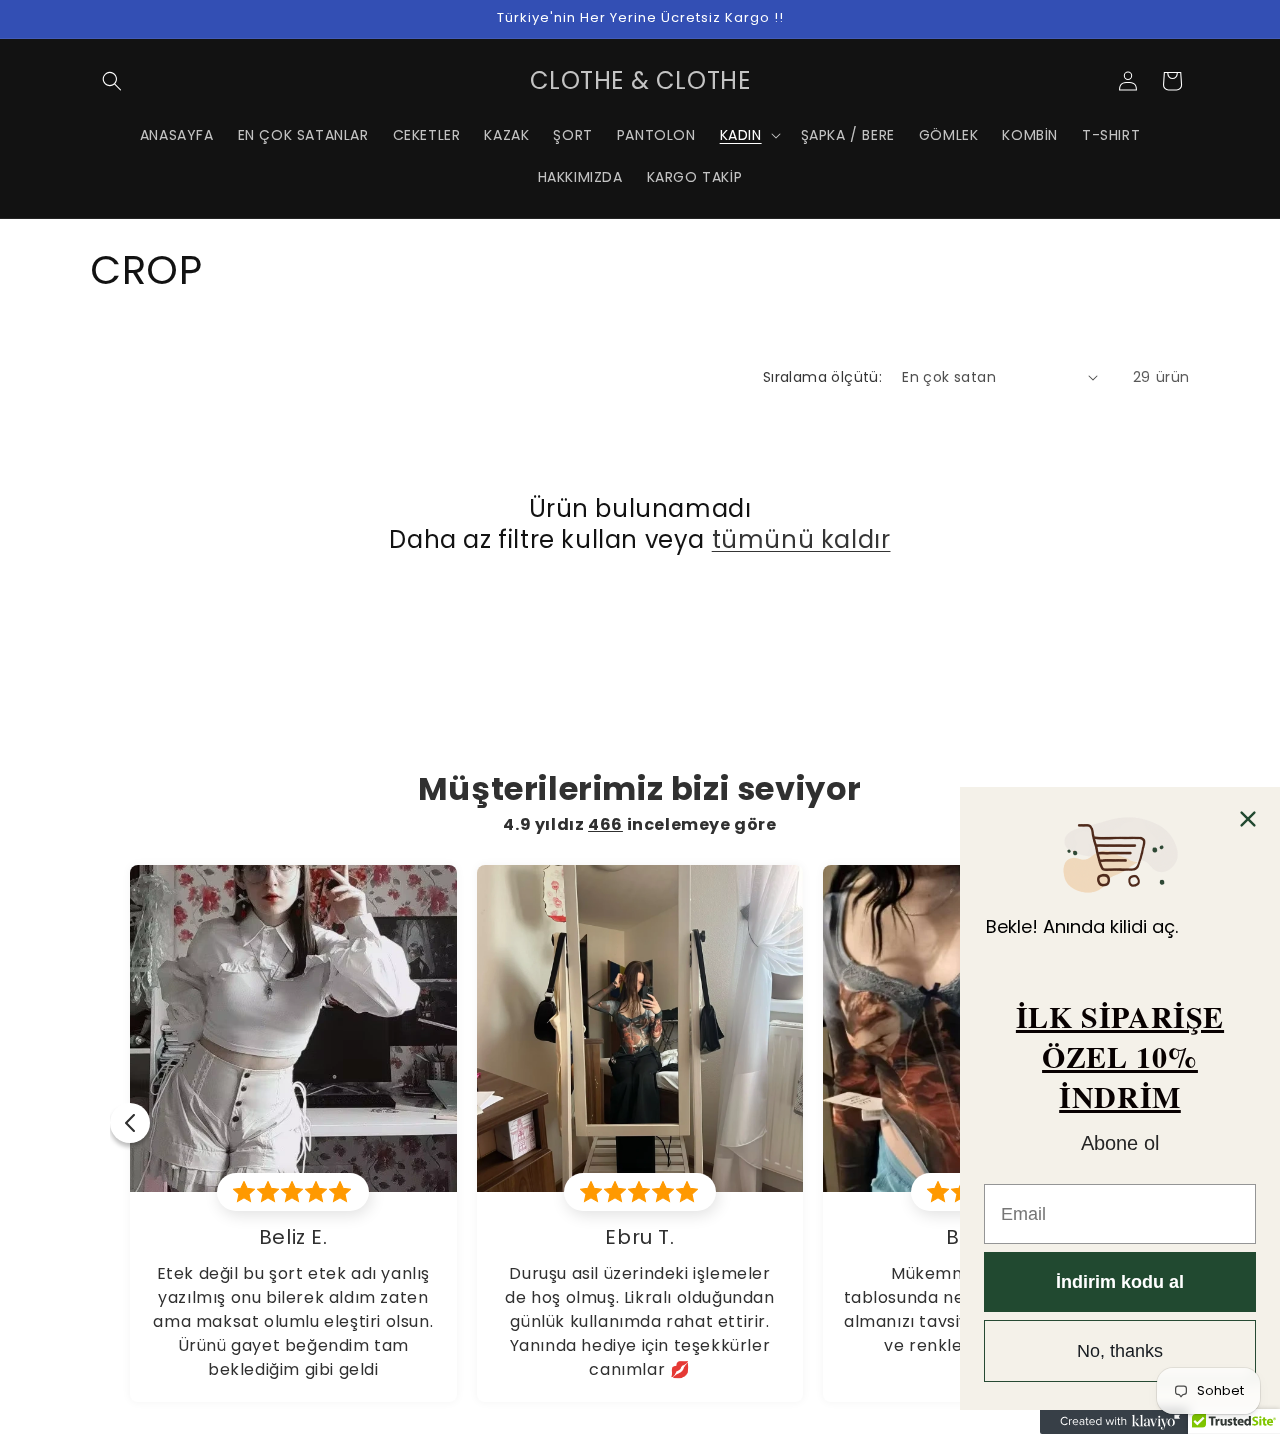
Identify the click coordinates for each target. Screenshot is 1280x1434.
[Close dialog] (1248, 819)
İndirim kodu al (1120, 1282)
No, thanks (1120, 1351)
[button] (112, 81)
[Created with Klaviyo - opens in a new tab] (1120, 1422)
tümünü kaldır (801, 539)
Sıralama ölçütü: (822, 377)
